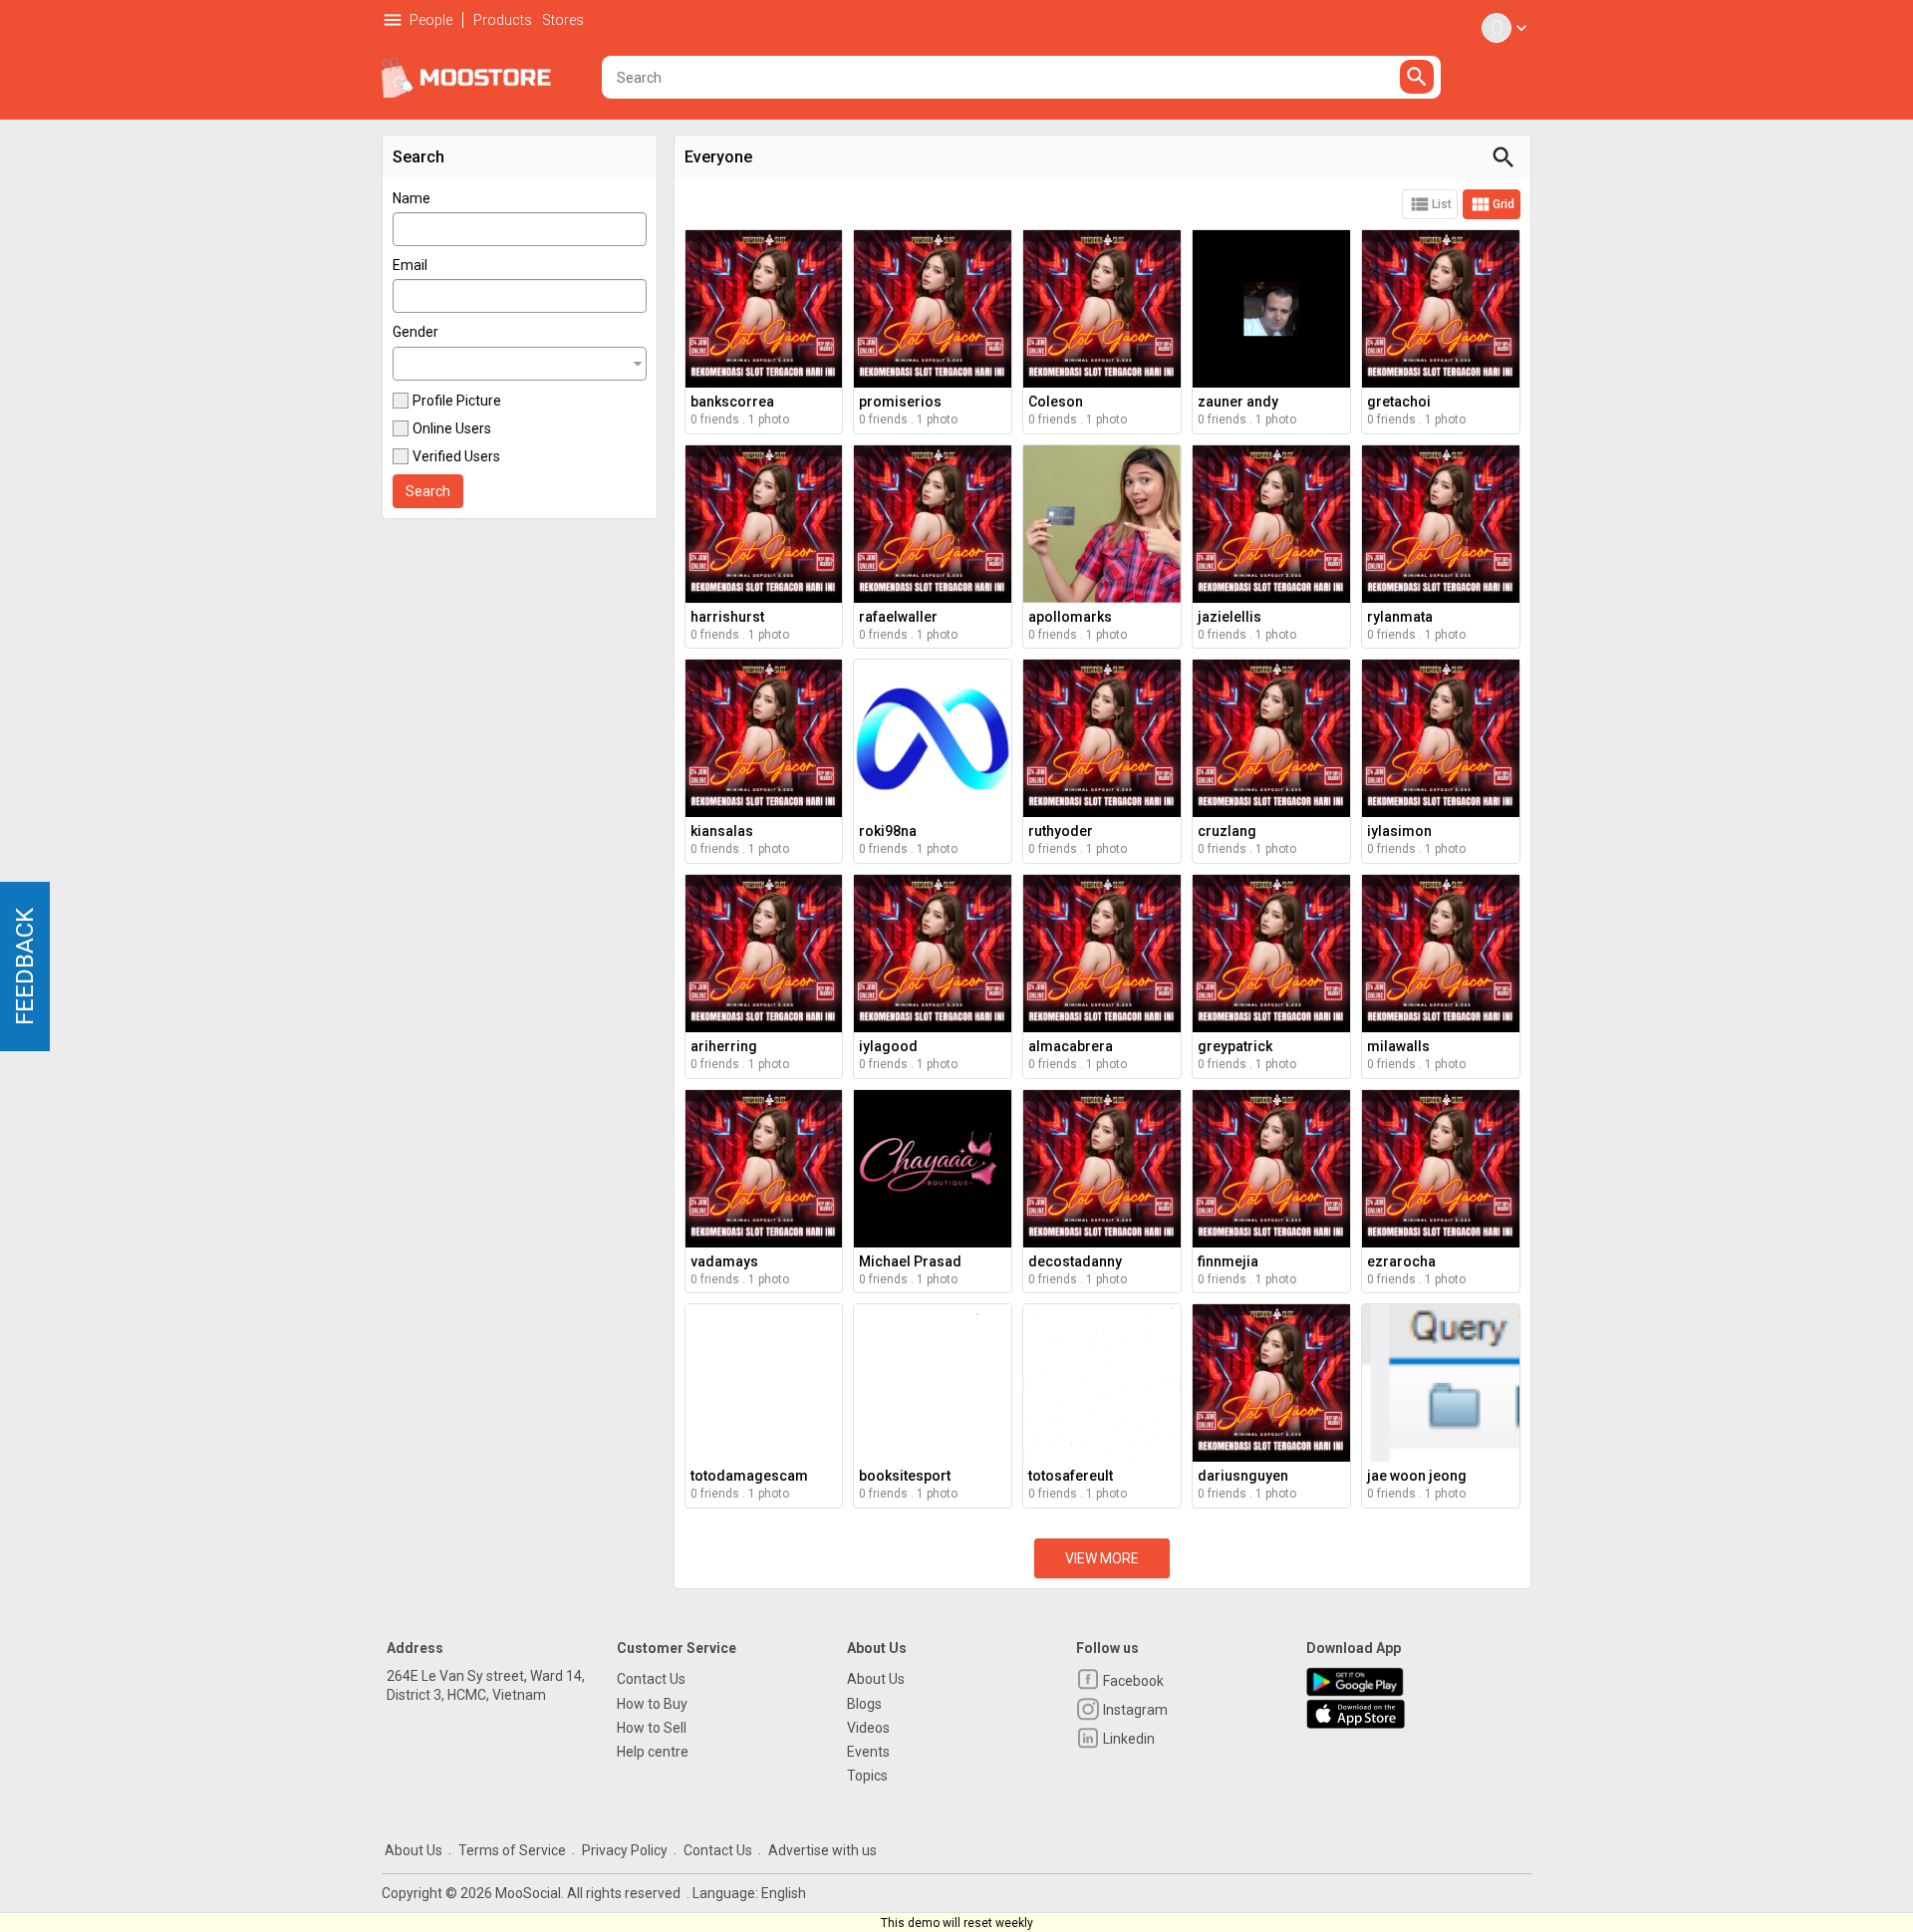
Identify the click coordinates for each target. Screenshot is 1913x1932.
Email (410, 265)
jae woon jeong (1417, 1476)
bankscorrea (732, 402)
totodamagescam (749, 1476)
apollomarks (1070, 617)
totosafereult (1071, 1476)
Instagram (1134, 1710)
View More (1102, 1558)
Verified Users (456, 456)
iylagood (888, 1046)
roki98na (888, 831)
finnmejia (1228, 1261)
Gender (415, 332)
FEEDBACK (25, 966)
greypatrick (1235, 1046)
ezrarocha (1401, 1261)
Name (411, 198)
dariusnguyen (1243, 1476)
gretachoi (1399, 402)
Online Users (452, 428)
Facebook (1132, 1681)
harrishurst (727, 617)
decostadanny (1075, 1261)
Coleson (1056, 402)
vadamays (724, 1261)
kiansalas (722, 831)
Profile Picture (457, 401)
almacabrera (1071, 1046)
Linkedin (1127, 1739)
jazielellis (1230, 617)
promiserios (900, 402)
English (784, 1893)
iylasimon (1399, 831)
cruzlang (1227, 831)
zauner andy (1238, 402)
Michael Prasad (910, 1261)
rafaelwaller (898, 617)
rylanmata (1400, 617)
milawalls (1398, 1046)
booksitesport (905, 1476)
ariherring (724, 1046)
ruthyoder (1061, 831)
